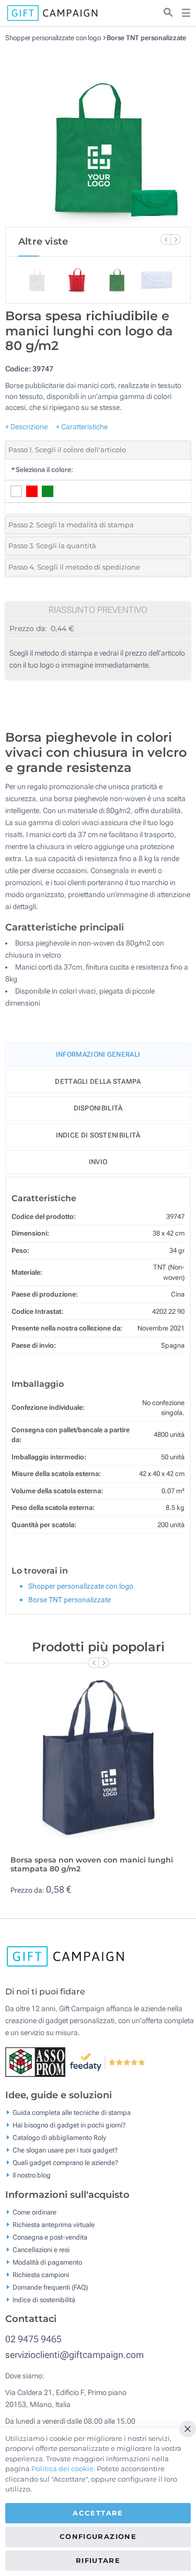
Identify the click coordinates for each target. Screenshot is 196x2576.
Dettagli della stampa (98, 1081)
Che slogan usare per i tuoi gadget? (65, 2150)
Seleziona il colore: (42, 470)
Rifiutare (98, 2560)
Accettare (98, 2513)
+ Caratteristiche (82, 427)
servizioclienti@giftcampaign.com (74, 2355)
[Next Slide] (176, 239)
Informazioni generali (98, 1054)
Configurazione (98, 2536)
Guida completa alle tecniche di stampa (72, 2113)
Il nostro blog (32, 2175)
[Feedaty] (108, 2061)
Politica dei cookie (62, 2469)
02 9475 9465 (33, 2339)
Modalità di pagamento (47, 2262)
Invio (98, 1162)
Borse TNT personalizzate (146, 38)
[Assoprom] (37, 2061)
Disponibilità (98, 1108)
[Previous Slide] (165, 239)
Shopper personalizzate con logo (53, 38)
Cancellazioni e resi (41, 2249)
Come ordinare (34, 2212)
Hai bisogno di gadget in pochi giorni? (69, 2125)
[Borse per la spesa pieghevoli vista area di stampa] (98, 135)
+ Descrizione (26, 427)
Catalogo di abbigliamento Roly (59, 2138)
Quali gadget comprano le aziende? (65, 2163)
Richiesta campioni (41, 2274)
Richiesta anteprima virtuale (54, 2224)
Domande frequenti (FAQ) (50, 2287)
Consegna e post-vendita (50, 2237)
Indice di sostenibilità (98, 1135)
